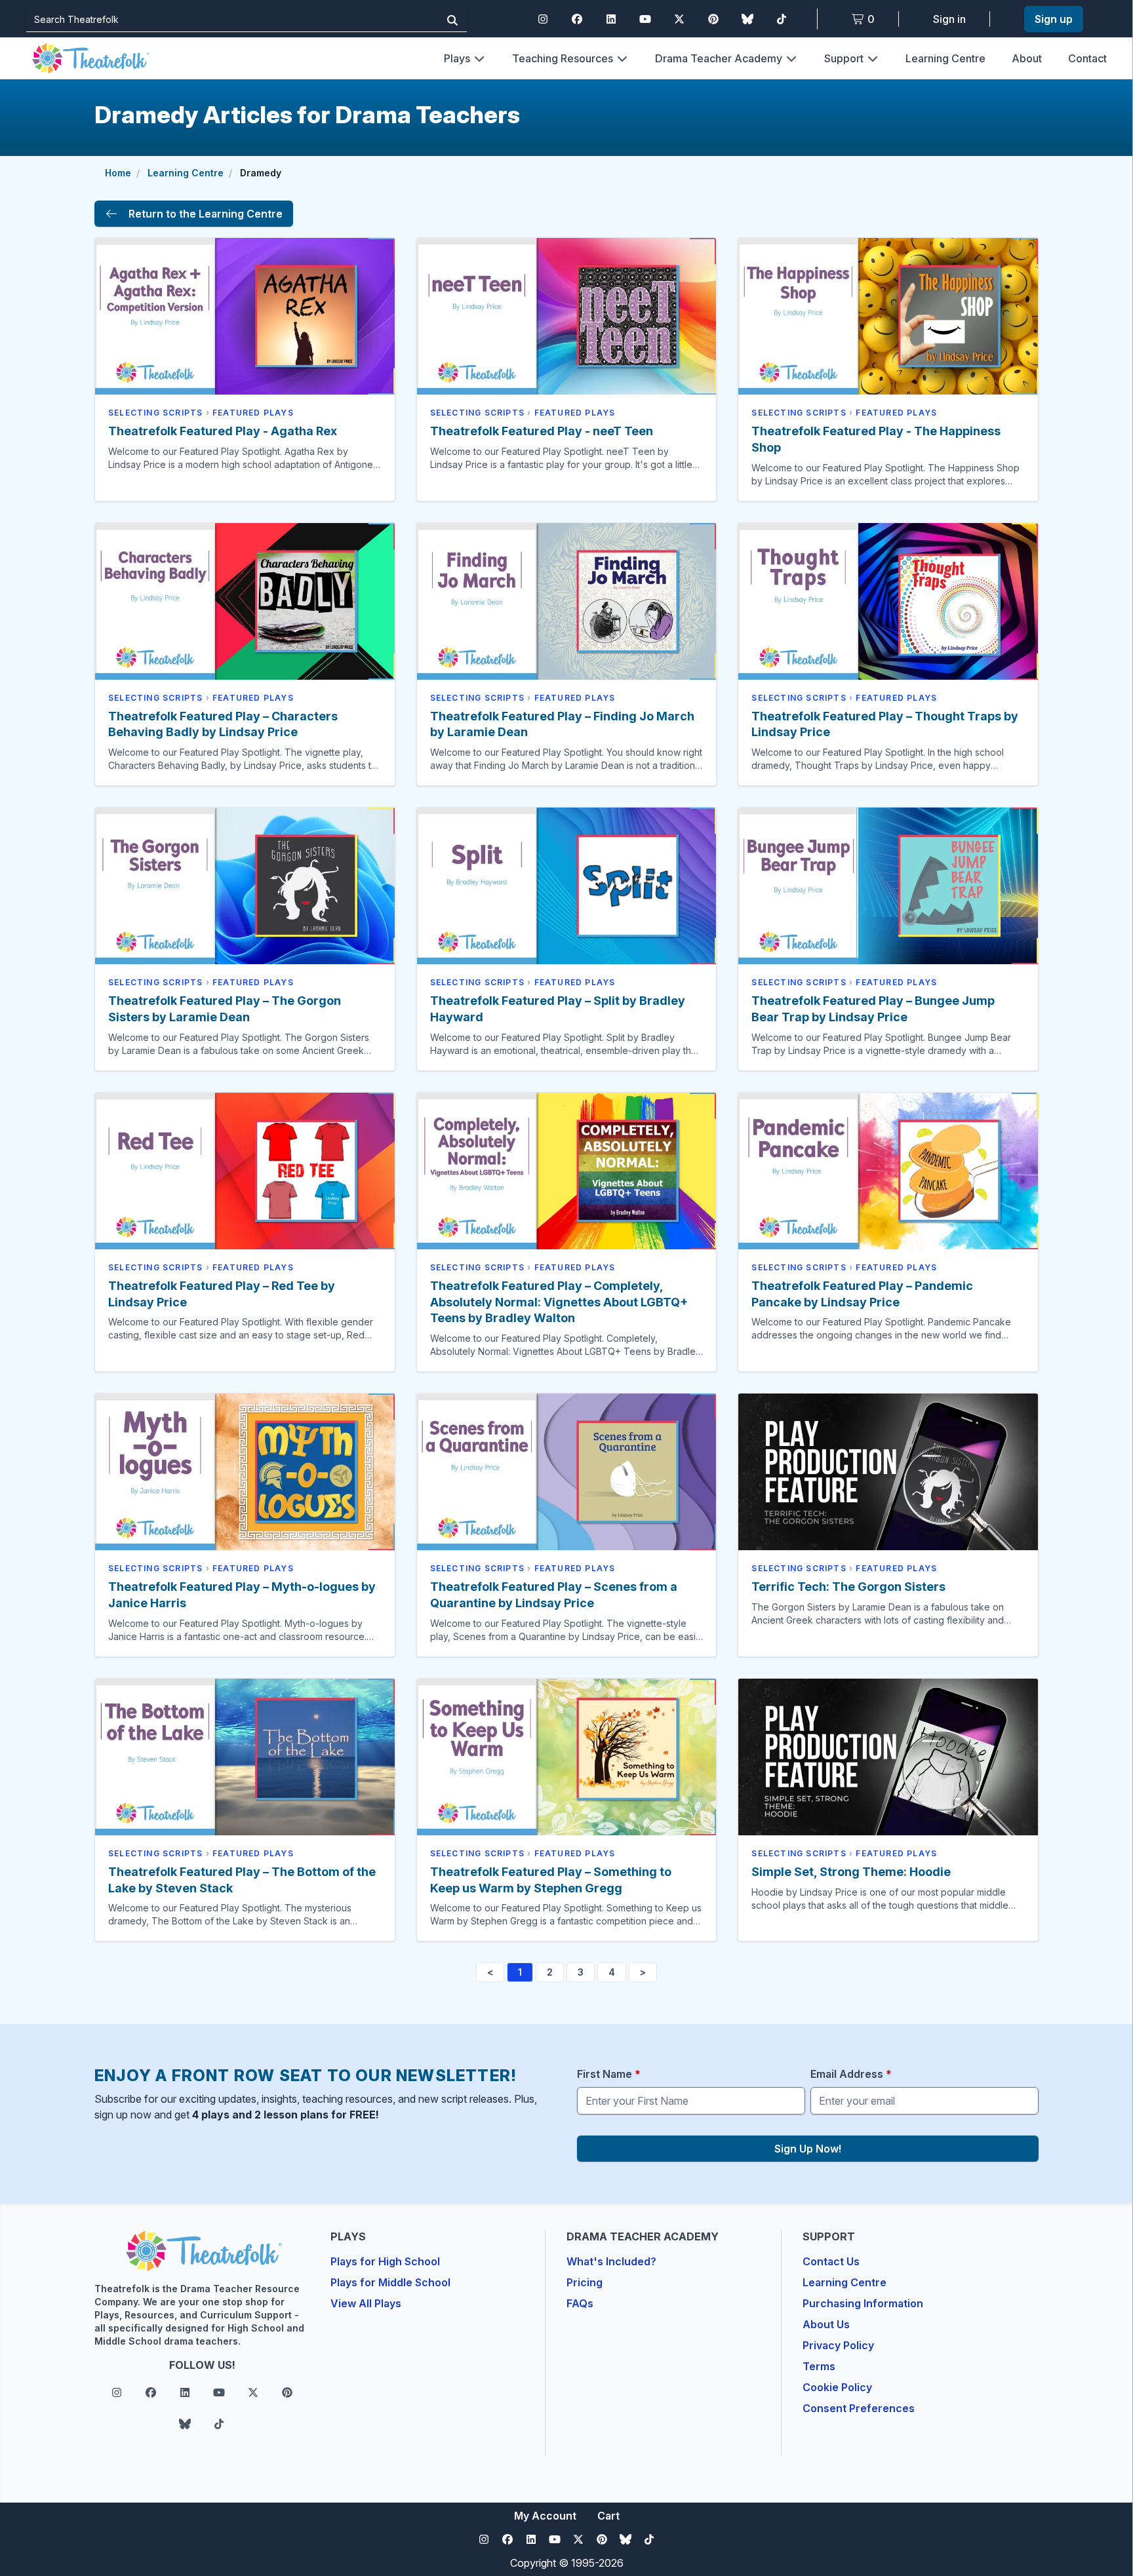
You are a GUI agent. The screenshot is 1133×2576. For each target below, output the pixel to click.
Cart (608, 2516)
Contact (1087, 58)
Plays (457, 58)
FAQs (580, 2303)
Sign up (1054, 19)
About (1027, 58)
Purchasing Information (863, 2303)
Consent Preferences (859, 2408)
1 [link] (520, 1972)
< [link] (490, 1972)
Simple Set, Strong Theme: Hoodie (851, 1872)
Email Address (851, 2074)
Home (118, 173)
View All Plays (366, 2303)
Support (844, 58)
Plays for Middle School (390, 2282)
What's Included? (611, 2261)
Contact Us (831, 2261)
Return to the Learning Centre (206, 214)
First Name (609, 2074)
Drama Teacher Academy (719, 58)
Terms (819, 2366)
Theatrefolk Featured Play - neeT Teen (542, 431)
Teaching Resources (563, 58)
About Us (826, 2324)
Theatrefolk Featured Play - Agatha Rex (223, 431)
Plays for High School (385, 2261)
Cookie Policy (837, 2387)
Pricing (585, 2282)
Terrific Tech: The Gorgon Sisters (848, 1587)
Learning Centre (945, 58)
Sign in (949, 19)
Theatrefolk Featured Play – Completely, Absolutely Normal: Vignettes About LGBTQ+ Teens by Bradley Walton (559, 1302)
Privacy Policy (838, 2345)
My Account (545, 2516)
